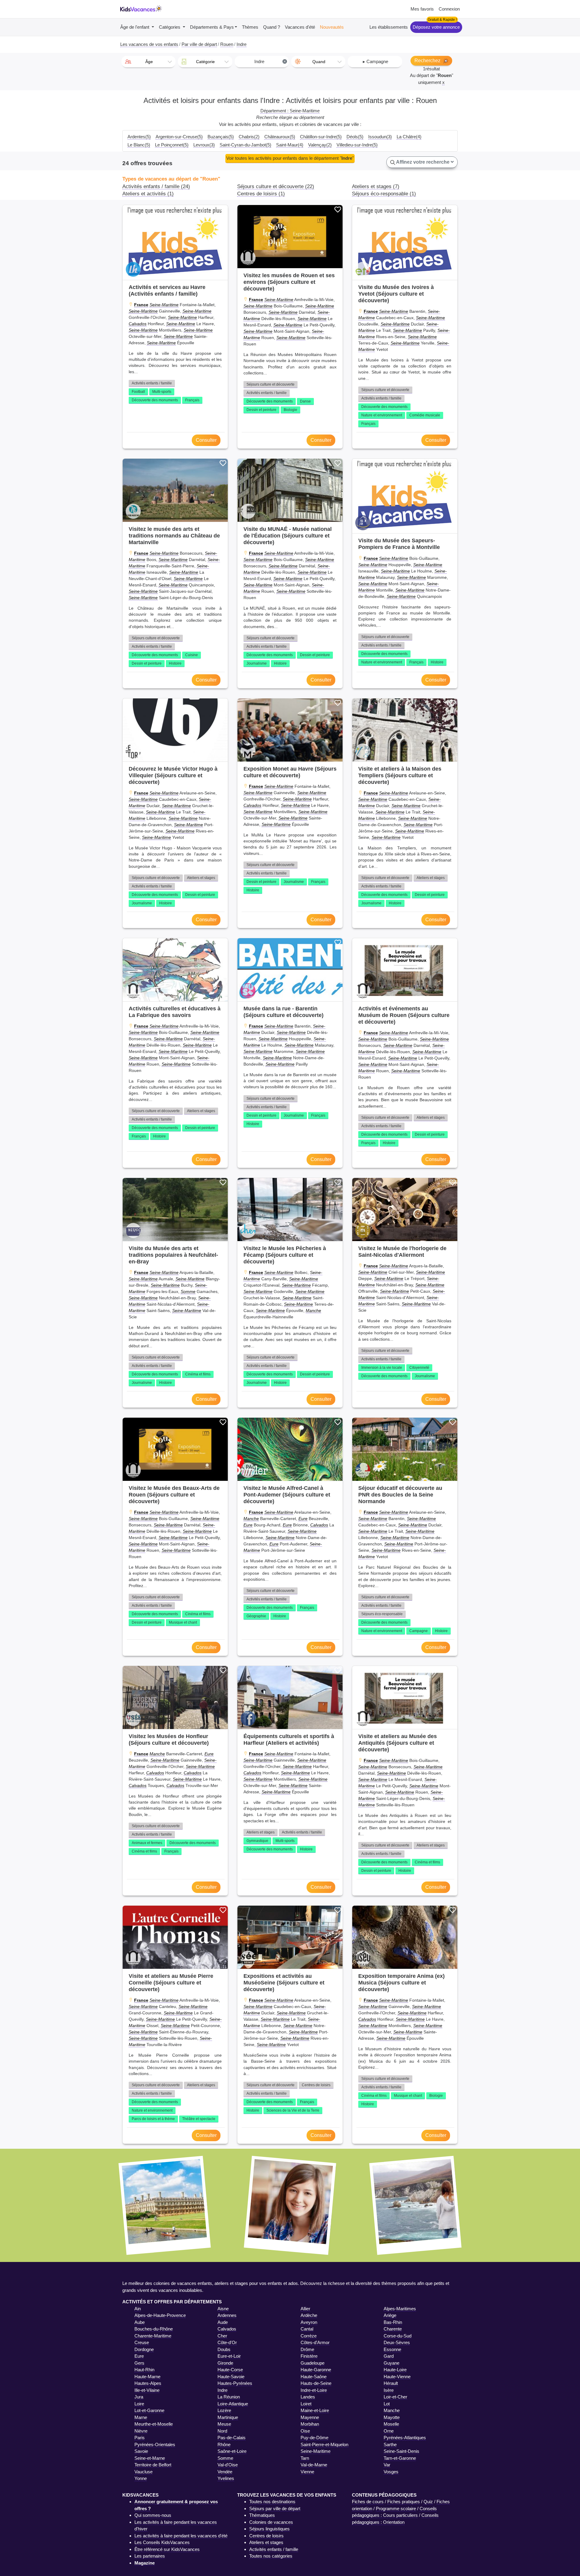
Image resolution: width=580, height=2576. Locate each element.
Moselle (391, 2424)
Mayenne (310, 2417)
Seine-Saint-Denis (401, 2451)
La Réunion (229, 2397)
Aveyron (309, 2322)
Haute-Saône (314, 2377)
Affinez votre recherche (423, 162)
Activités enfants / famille (152, 383)
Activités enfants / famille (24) (156, 186)
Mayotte (392, 2417)
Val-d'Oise (228, 2465)
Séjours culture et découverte (271, 384)
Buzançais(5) (221, 137)
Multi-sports (162, 392)
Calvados (138, 324)
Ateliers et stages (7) (376, 186)
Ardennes (227, 2315)
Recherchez (428, 61)
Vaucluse (143, 2472)
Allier (305, 2309)
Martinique (228, 2417)
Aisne (223, 2309)
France (141, 305)
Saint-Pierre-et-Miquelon (324, 2444)
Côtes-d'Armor (315, 2342)
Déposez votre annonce (436, 27)
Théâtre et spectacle (199, 2119)
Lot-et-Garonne (149, 2410)
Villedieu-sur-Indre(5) (357, 145)
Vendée (225, 2472)
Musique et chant (183, 1622)
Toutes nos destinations (272, 2502)
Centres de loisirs (316, 2085)
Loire (139, 2404)
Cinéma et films (198, 1374)
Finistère (309, 2356)
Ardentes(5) (139, 137)
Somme (188, 1291)
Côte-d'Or (227, 2342)
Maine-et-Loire (315, 2410)
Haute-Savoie (231, 2377)
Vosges (391, 2472)
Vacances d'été (300, 27)
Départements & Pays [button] (212, 27)
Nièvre (141, 2431)
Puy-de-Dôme (314, 2438)
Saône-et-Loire (232, 2451)
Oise (305, 2431)
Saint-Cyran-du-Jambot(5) (245, 145)
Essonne (392, 2349)
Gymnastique (257, 1841)
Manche (313, 1310)
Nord (222, 2431)
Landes (308, 2397)
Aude (223, 2322)
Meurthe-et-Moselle (154, 2424)
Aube (140, 2322)
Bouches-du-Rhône (154, 2329)
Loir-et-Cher (395, 2397)
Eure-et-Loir (229, 2356)
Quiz (428, 2502)
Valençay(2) (320, 145)
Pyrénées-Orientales (155, 2444)
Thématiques (262, 2515)
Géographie (256, 1616)
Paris (140, 2438)
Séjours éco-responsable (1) (384, 194)
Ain (138, 2309)
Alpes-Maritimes (400, 2309)
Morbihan (310, 2424)
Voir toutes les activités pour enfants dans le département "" (290, 158)
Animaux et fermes (147, 1843)
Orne (389, 2431)
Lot (387, 2404)
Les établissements (389, 27)
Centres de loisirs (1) (261, 194)
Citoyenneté (419, 1368)
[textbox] (148, 62)
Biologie (290, 410)
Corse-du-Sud (398, 2336)
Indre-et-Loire (314, 2390)
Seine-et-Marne (150, 2458)
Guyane (391, 2363)
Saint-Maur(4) (290, 145)
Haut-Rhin (144, 2370)
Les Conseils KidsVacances (162, 2542)
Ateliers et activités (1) (148, 194)
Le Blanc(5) (139, 145)
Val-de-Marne (314, 2465)
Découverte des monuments (155, 400)
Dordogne (144, 2349)
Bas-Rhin (393, 2322)
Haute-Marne (147, 2377)
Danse (305, 401)
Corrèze (309, 2336)
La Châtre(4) (409, 137)
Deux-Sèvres (397, 2342)
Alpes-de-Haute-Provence (160, 2315)
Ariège (390, 2315)
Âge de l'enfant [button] (135, 27)
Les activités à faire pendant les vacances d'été (181, 2536)
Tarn (305, 2458)
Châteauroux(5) (280, 137)
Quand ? (272, 27)
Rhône (224, 2444)
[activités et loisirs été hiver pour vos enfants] (141, 9)
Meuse (224, 2424)
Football (138, 392)
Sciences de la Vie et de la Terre (293, 2110)
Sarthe (390, 2444)
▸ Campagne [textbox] (375, 61)
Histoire (175, 663)
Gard (389, 2356)
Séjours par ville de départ (275, 2509)
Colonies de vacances (271, 2522)
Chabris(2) (249, 137)
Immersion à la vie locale (382, 1368)
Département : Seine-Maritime (290, 111)
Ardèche (309, 2315)
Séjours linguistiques (269, 2529)
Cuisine (192, 655)
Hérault (391, 2383)
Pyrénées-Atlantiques (405, 2438)
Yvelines (226, 2478)
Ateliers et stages (201, 878)
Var (387, 2465)
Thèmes (250, 27)
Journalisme (257, 663)
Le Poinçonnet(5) (172, 145)
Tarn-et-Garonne (400, 2458)
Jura (139, 2397)
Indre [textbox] (270, 61)
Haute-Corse (230, 2370)
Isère (389, 2390)
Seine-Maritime (164, 305)
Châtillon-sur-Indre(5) (321, 137)
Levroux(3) (204, 145)
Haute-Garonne (316, 2370)
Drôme (307, 2349)
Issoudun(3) (380, 137)
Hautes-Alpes (148, 2383)
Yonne (141, 2478)
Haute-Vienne (397, 2377)
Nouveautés (332, 27)
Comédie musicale (425, 415)
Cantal (307, 2329)
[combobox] (148, 62)
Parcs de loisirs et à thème (153, 2119)
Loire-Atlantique (233, 2404)
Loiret (306, 2404)
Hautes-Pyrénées (235, 2383)
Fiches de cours (368, 2502)
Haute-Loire (395, 2370)
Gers (139, 2363)
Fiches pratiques (404, 2502)
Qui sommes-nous (153, 2515)
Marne (141, 2417)
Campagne (419, 1631)
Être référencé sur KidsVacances (167, 2549)
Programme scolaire (396, 2509)
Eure (303, 1519)
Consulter (206, 440)
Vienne (307, 2472)
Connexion (449, 9)
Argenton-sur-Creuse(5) (179, 137)
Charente (393, 2329)
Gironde (225, 2363)
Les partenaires (150, 2556)
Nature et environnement (382, 415)
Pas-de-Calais (232, 2438)
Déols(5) (355, 137)
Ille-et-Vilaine (147, 2390)
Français (192, 400)
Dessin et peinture (261, 410)
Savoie (141, 2451)
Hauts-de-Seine (316, 2383)
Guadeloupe (313, 2363)
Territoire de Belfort (153, 2465)
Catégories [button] (170, 27)
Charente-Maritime (153, 2336)
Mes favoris (422, 9)
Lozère (224, 2410)
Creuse (142, 2342)
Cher (222, 2336)
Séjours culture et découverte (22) (276, 186)
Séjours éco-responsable (382, 1614)
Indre (222, 2390)
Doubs (224, 2349)
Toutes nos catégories (271, 2556)
